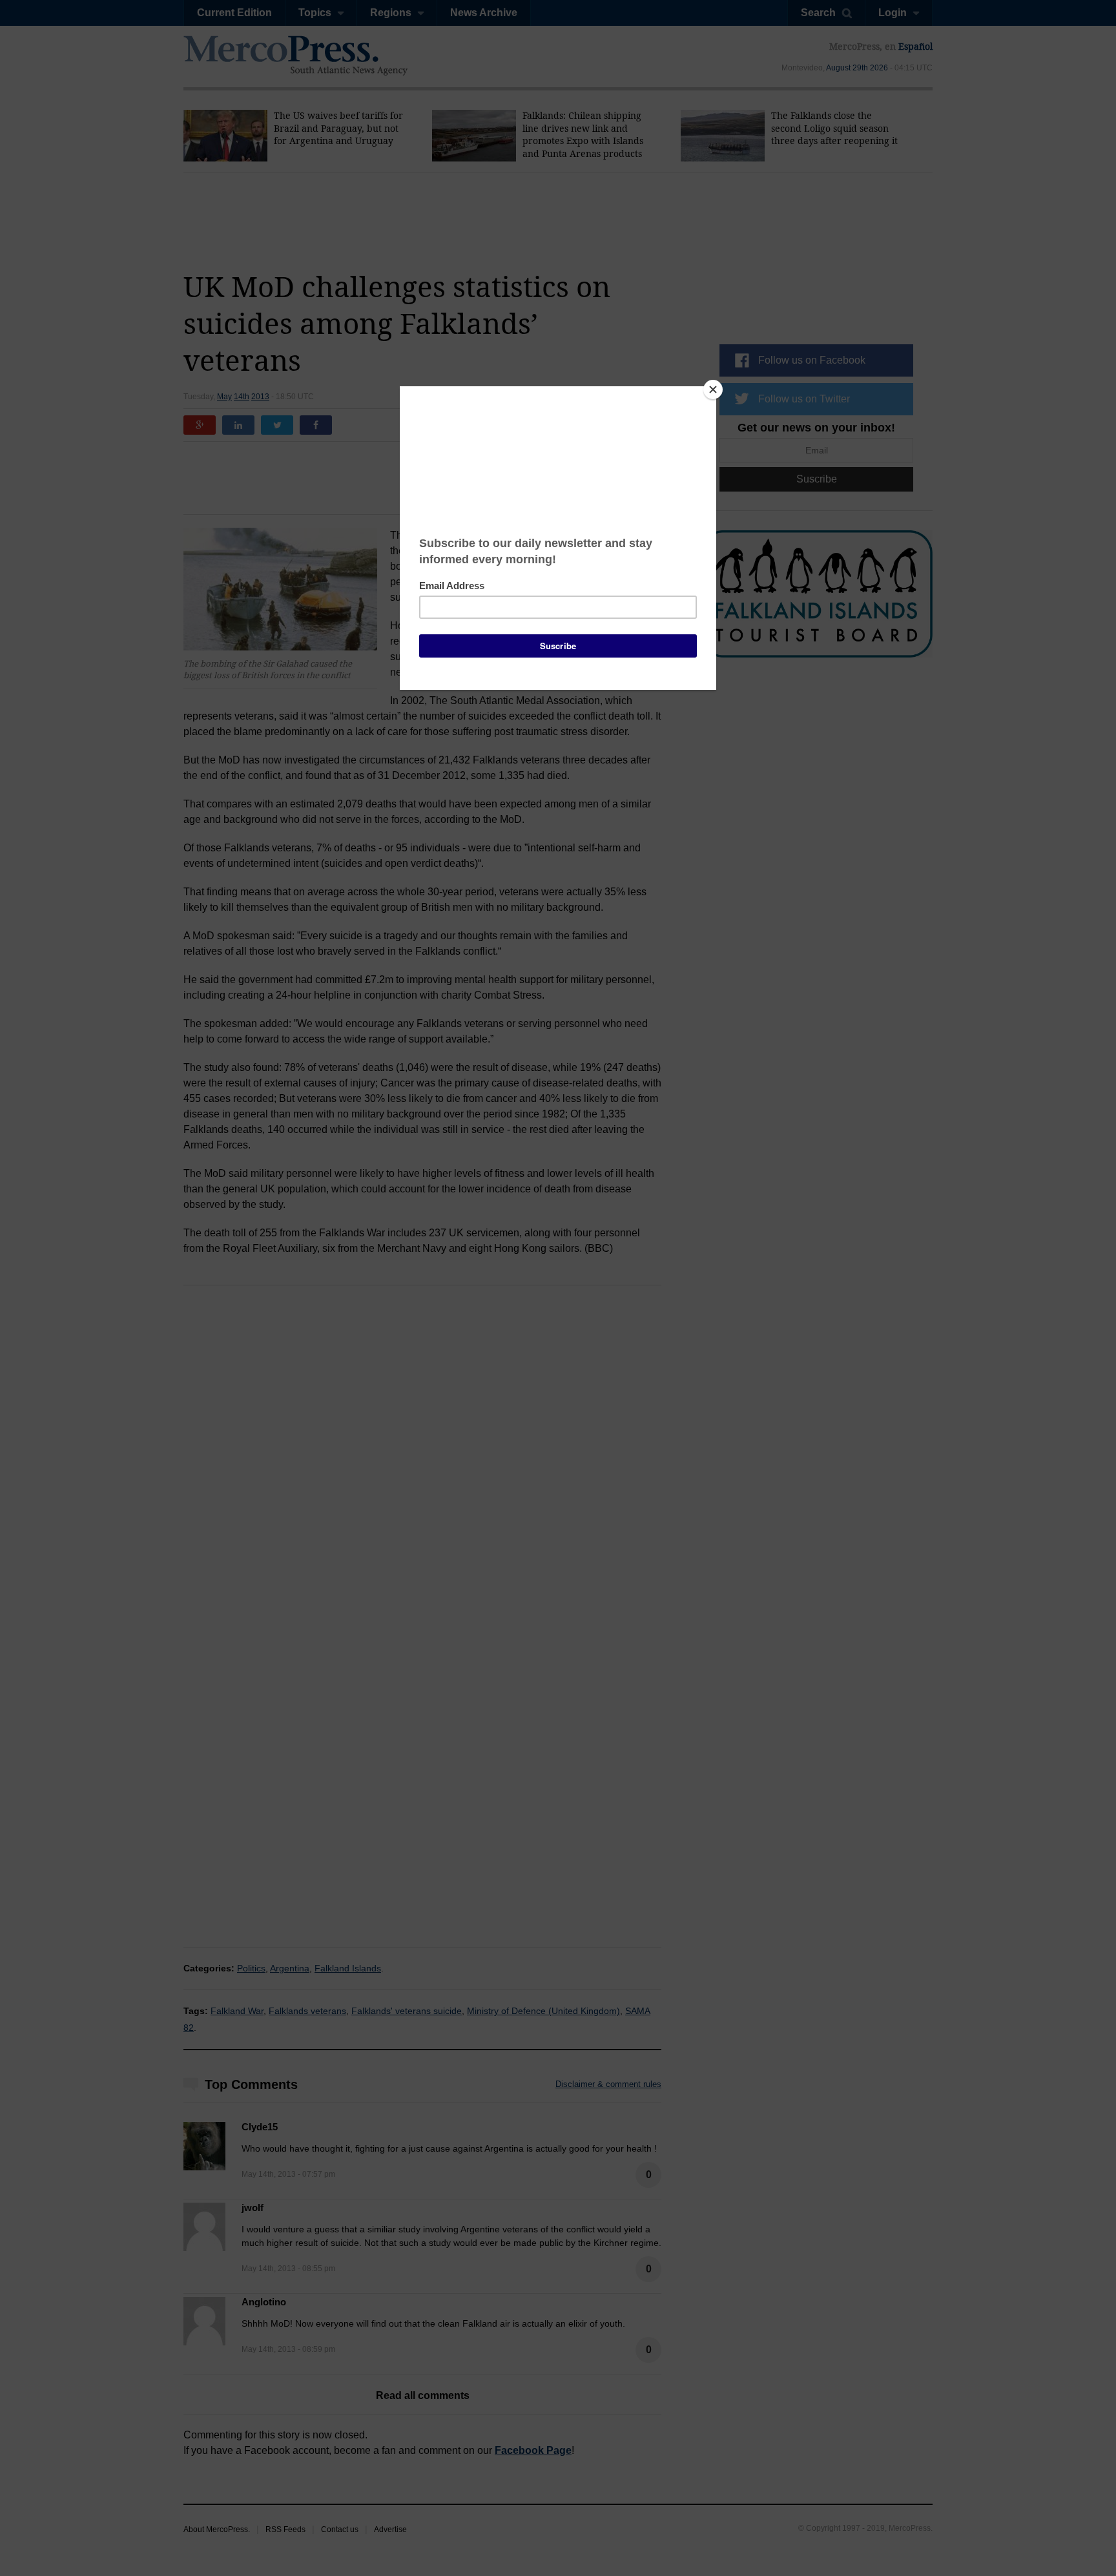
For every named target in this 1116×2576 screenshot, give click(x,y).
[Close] (713, 390)
